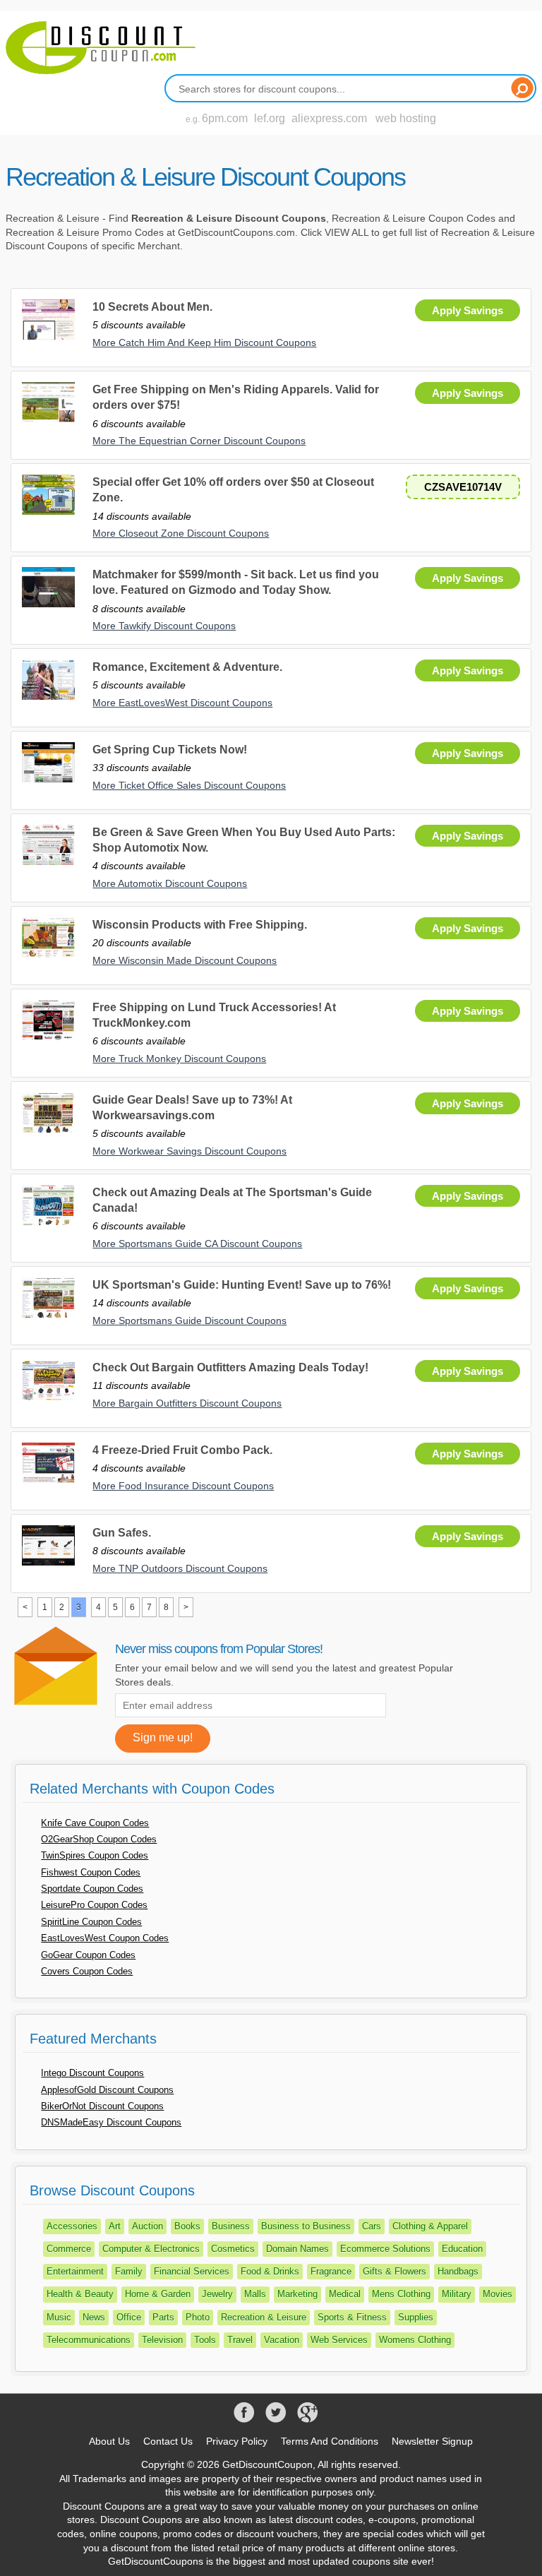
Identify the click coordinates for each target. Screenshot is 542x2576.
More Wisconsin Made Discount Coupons (185, 960)
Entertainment (75, 2271)
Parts (163, 2317)
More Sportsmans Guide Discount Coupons (189, 1320)
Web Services (339, 2340)
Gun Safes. (122, 1533)
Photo (198, 2317)
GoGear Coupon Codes (88, 1955)
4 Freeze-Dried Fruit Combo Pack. (182, 1450)
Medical (345, 2294)
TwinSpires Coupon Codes (95, 1855)
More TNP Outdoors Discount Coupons (180, 1568)
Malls (255, 2294)
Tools (205, 2340)
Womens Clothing (415, 2340)
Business (231, 2226)
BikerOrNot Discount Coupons (102, 2106)
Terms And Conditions (330, 2441)
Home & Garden (158, 2294)
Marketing (297, 2294)
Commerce (69, 2249)
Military (457, 2294)
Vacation (282, 2340)
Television (162, 2340)
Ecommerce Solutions (385, 2249)
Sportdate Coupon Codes (92, 1889)
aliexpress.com (329, 118)
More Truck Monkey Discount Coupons (179, 1059)
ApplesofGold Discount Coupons (107, 2090)
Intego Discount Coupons (92, 2073)
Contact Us (168, 2441)
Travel (240, 2340)
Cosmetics (233, 2249)
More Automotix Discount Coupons (170, 883)
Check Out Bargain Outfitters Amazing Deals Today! (230, 1367)
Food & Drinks (270, 2271)
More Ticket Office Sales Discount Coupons (189, 785)
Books (187, 2226)
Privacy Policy (237, 2441)
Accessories (72, 2226)
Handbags (458, 2271)
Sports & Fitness (352, 2317)
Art (115, 2226)
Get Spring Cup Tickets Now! (170, 750)
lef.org (270, 118)
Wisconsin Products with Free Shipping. (200, 925)
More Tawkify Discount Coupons (164, 626)
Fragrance (331, 2271)
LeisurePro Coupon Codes (94, 1905)
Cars (372, 2226)
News (94, 2317)
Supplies (416, 2317)
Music (59, 2317)
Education (462, 2249)
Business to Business (306, 2226)
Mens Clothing (401, 2294)
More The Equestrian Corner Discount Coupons (199, 441)
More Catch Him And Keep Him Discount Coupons (204, 342)
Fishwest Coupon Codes (91, 1872)
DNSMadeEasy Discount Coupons (111, 2122)
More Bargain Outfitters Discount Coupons (187, 1403)
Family (129, 2271)
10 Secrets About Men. (152, 307)
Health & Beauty (80, 2294)
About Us (109, 2441)
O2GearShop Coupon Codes (99, 1839)
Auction (147, 2226)
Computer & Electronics (151, 2249)
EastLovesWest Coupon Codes (105, 1938)
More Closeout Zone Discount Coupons (181, 533)
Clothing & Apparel (430, 2226)
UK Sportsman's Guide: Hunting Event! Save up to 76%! (242, 1285)
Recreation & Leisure (264, 2317)
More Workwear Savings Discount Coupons (189, 1151)
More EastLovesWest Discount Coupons (182, 703)
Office (129, 2317)
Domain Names (297, 2249)
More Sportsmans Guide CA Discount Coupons (197, 1244)
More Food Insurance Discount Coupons (183, 1486)
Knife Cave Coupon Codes (95, 1823)
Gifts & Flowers (395, 2271)
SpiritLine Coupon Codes (91, 1922)
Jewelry (217, 2294)
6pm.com (225, 118)
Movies (498, 2294)
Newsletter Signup (432, 2441)
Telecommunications (89, 2340)
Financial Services (192, 2271)
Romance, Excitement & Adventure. (187, 667)
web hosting (406, 118)
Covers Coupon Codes (87, 1971)
